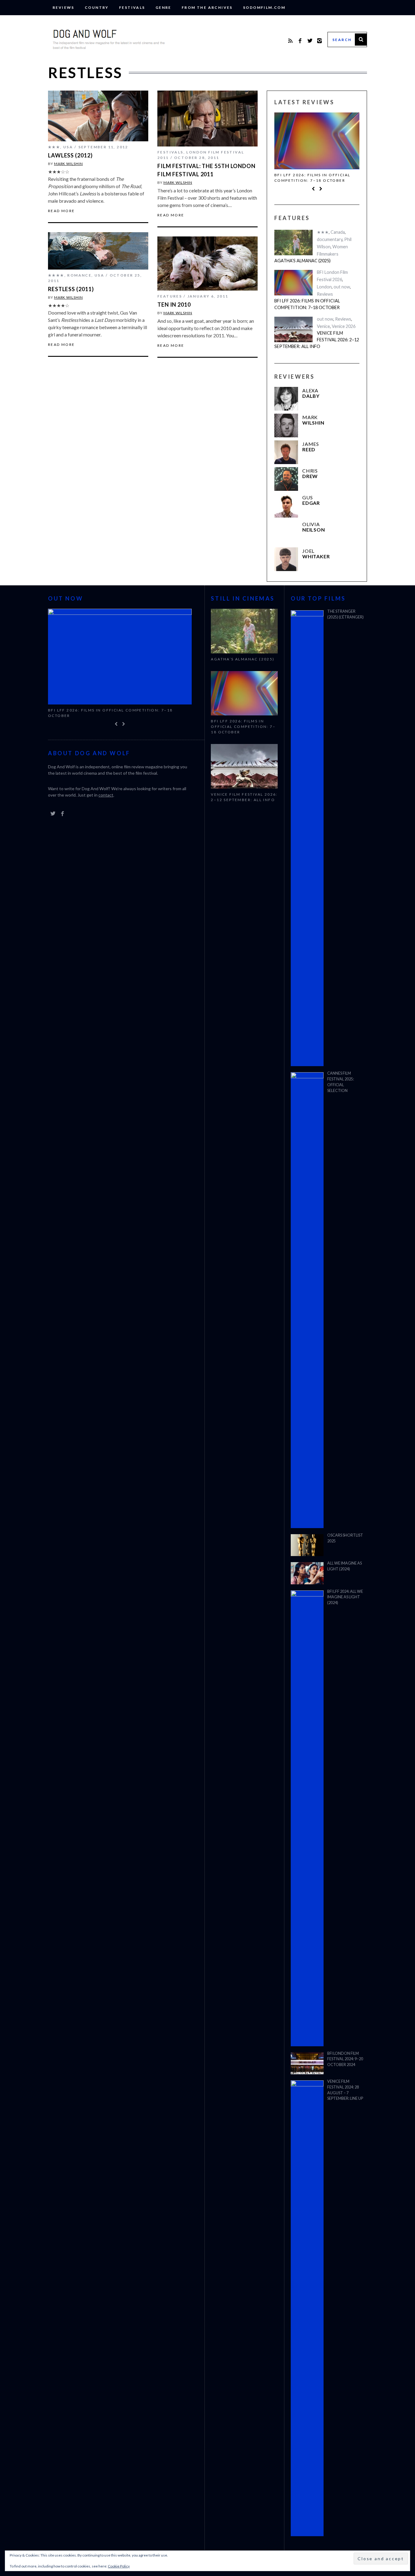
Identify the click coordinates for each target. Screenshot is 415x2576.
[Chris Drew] (286, 479)
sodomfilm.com (264, 7)
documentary (330, 239)
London (324, 287)
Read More (62, 211)
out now (342, 287)
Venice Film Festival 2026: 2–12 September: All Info (317, 339)
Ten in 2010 (174, 305)
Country (97, 7)
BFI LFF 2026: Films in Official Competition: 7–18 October (312, 178)
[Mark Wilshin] (286, 425)
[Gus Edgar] (286, 506)
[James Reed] (286, 452)
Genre (163, 7)
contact (106, 795)
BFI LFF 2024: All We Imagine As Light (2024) (345, 1597)
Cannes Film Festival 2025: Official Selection (341, 1082)
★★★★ (56, 275)
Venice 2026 (344, 326)
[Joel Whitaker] (286, 559)
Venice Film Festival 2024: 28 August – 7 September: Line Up (345, 2090)
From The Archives (207, 7)
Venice (323, 326)
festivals (132, 7)
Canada (338, 232)
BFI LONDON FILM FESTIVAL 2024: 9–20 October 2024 (345, 2059)
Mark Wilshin (69, 164)
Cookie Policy (119, 2566)
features (170, 296)
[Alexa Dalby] (286, 399)
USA (68, 147)
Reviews (63, 7)
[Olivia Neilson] (286, 532)
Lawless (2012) (70, 155)
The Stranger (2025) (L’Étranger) (345, 614)
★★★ (54, 147)
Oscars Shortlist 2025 (345, 1538)
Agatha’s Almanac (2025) (302, 261)
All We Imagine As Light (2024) (345, 1566)
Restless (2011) (71, 289)
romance (79, 275)
